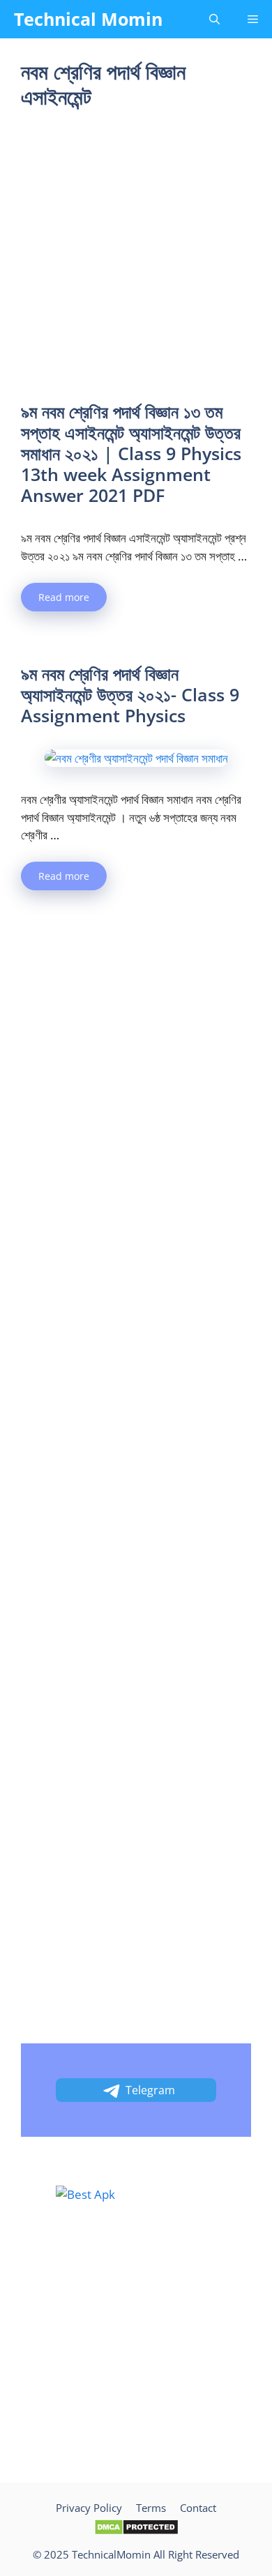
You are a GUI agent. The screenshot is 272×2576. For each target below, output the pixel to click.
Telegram (150, 2090)
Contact (198, 2508)
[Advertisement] (136, 259)
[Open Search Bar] (214, 19)
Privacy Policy (89, 2508)
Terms (151, 2508)
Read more (64, 597)
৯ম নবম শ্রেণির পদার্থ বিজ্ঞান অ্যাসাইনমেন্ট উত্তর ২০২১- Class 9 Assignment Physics (130, 694)
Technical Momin (88, 19)
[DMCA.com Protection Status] (136, 2531)
